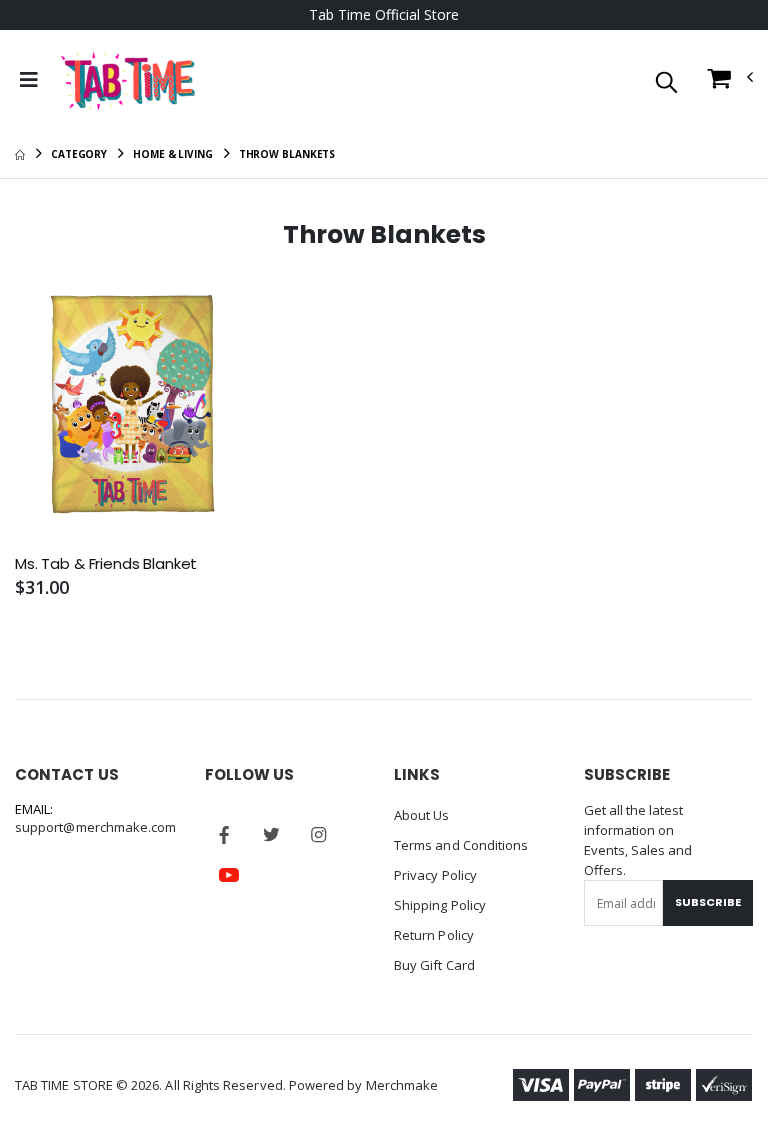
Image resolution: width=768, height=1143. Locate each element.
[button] (666, 83)
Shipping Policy (440, 905)
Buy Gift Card (434, 965)
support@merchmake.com (95, 827)
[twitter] (272, 835)
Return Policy (434, 935)
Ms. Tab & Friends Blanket (106, 564)
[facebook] (225, 835)
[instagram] (319, 835)
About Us (422, 815)
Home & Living (173, 154)
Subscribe (708, 902)
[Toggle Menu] (29, 80)
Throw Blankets (287, 154)
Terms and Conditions (461, 845)
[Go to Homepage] (128, 80)
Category (79, 154)
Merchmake (402, 1085)
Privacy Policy (435, 875)
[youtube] (229, 875)
